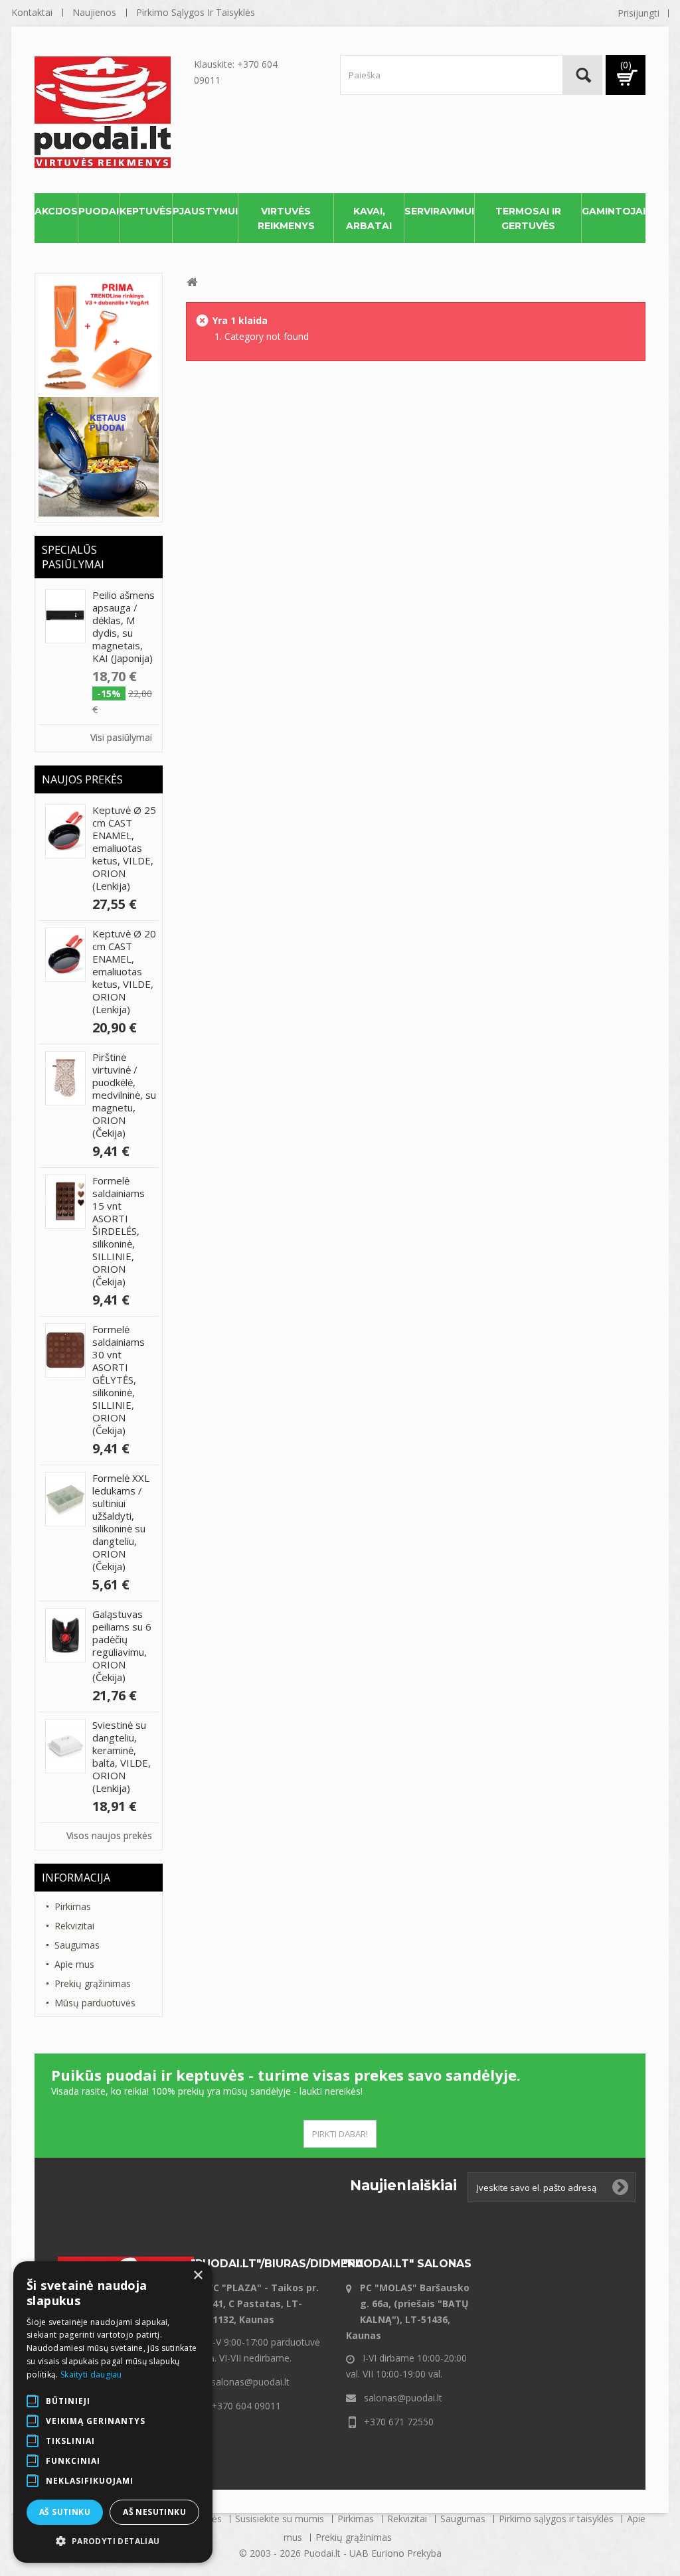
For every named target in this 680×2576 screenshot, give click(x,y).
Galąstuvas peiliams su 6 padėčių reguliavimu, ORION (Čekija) (122, 1646)
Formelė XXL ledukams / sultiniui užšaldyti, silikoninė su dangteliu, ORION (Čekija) (121, 1522)
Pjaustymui (205, 211)
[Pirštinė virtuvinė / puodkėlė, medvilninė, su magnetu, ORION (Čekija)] (65, 1078)
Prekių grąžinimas (93, 1983)
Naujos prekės (82, 779)
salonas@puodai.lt (250, 2382)
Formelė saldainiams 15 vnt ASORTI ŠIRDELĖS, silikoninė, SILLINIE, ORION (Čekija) (119, 1231)
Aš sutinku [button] (65, 2512)
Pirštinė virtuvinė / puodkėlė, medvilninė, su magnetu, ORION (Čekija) (124, 1095)
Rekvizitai (74, 1926)
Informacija (76, 1878)
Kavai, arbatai (369, 218)
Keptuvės (146, 211)
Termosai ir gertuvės (528, 218)
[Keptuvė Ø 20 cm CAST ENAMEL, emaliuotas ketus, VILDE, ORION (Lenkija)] (65, 955)
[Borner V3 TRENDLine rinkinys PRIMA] (99, 336)
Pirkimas (73, 1906)
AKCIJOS (56, 211)
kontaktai (32, 12)
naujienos (94, 12)
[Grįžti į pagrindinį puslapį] (192, 282)
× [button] (198, 2276)
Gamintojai (614, 211)
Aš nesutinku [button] (154, 2512)
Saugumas (77, 1945)
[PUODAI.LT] (111, 112)
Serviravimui (439, 211)
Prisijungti (638, 13)
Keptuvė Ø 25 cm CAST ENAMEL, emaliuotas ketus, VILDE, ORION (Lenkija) (124, 848)
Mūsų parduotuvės (95, 2003)
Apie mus (74, 1964)
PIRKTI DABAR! (340, 2134)
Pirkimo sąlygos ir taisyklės (196, 12)
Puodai (99, 211)
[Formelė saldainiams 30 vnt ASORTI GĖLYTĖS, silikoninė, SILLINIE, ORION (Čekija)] (65, 1350)
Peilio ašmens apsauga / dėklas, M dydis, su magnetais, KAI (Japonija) (124, 626)
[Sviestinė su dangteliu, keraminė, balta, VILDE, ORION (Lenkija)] (65, 1746)
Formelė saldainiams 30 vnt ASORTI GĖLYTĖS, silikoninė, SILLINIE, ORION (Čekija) (119, 1380)
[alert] (113, 2412)
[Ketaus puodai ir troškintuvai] (99, 456)
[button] (113, 2541)
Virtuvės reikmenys (286, 218)
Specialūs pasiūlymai (73, 557)
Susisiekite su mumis (281, 2519)
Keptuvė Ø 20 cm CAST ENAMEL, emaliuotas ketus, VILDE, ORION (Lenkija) (124, 971)
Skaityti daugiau (91, 2375)
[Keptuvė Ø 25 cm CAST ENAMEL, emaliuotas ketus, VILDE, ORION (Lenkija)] (65, 831)
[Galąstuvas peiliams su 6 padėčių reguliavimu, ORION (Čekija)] (65, 1635)
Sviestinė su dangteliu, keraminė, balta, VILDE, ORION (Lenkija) (122, 1756)
